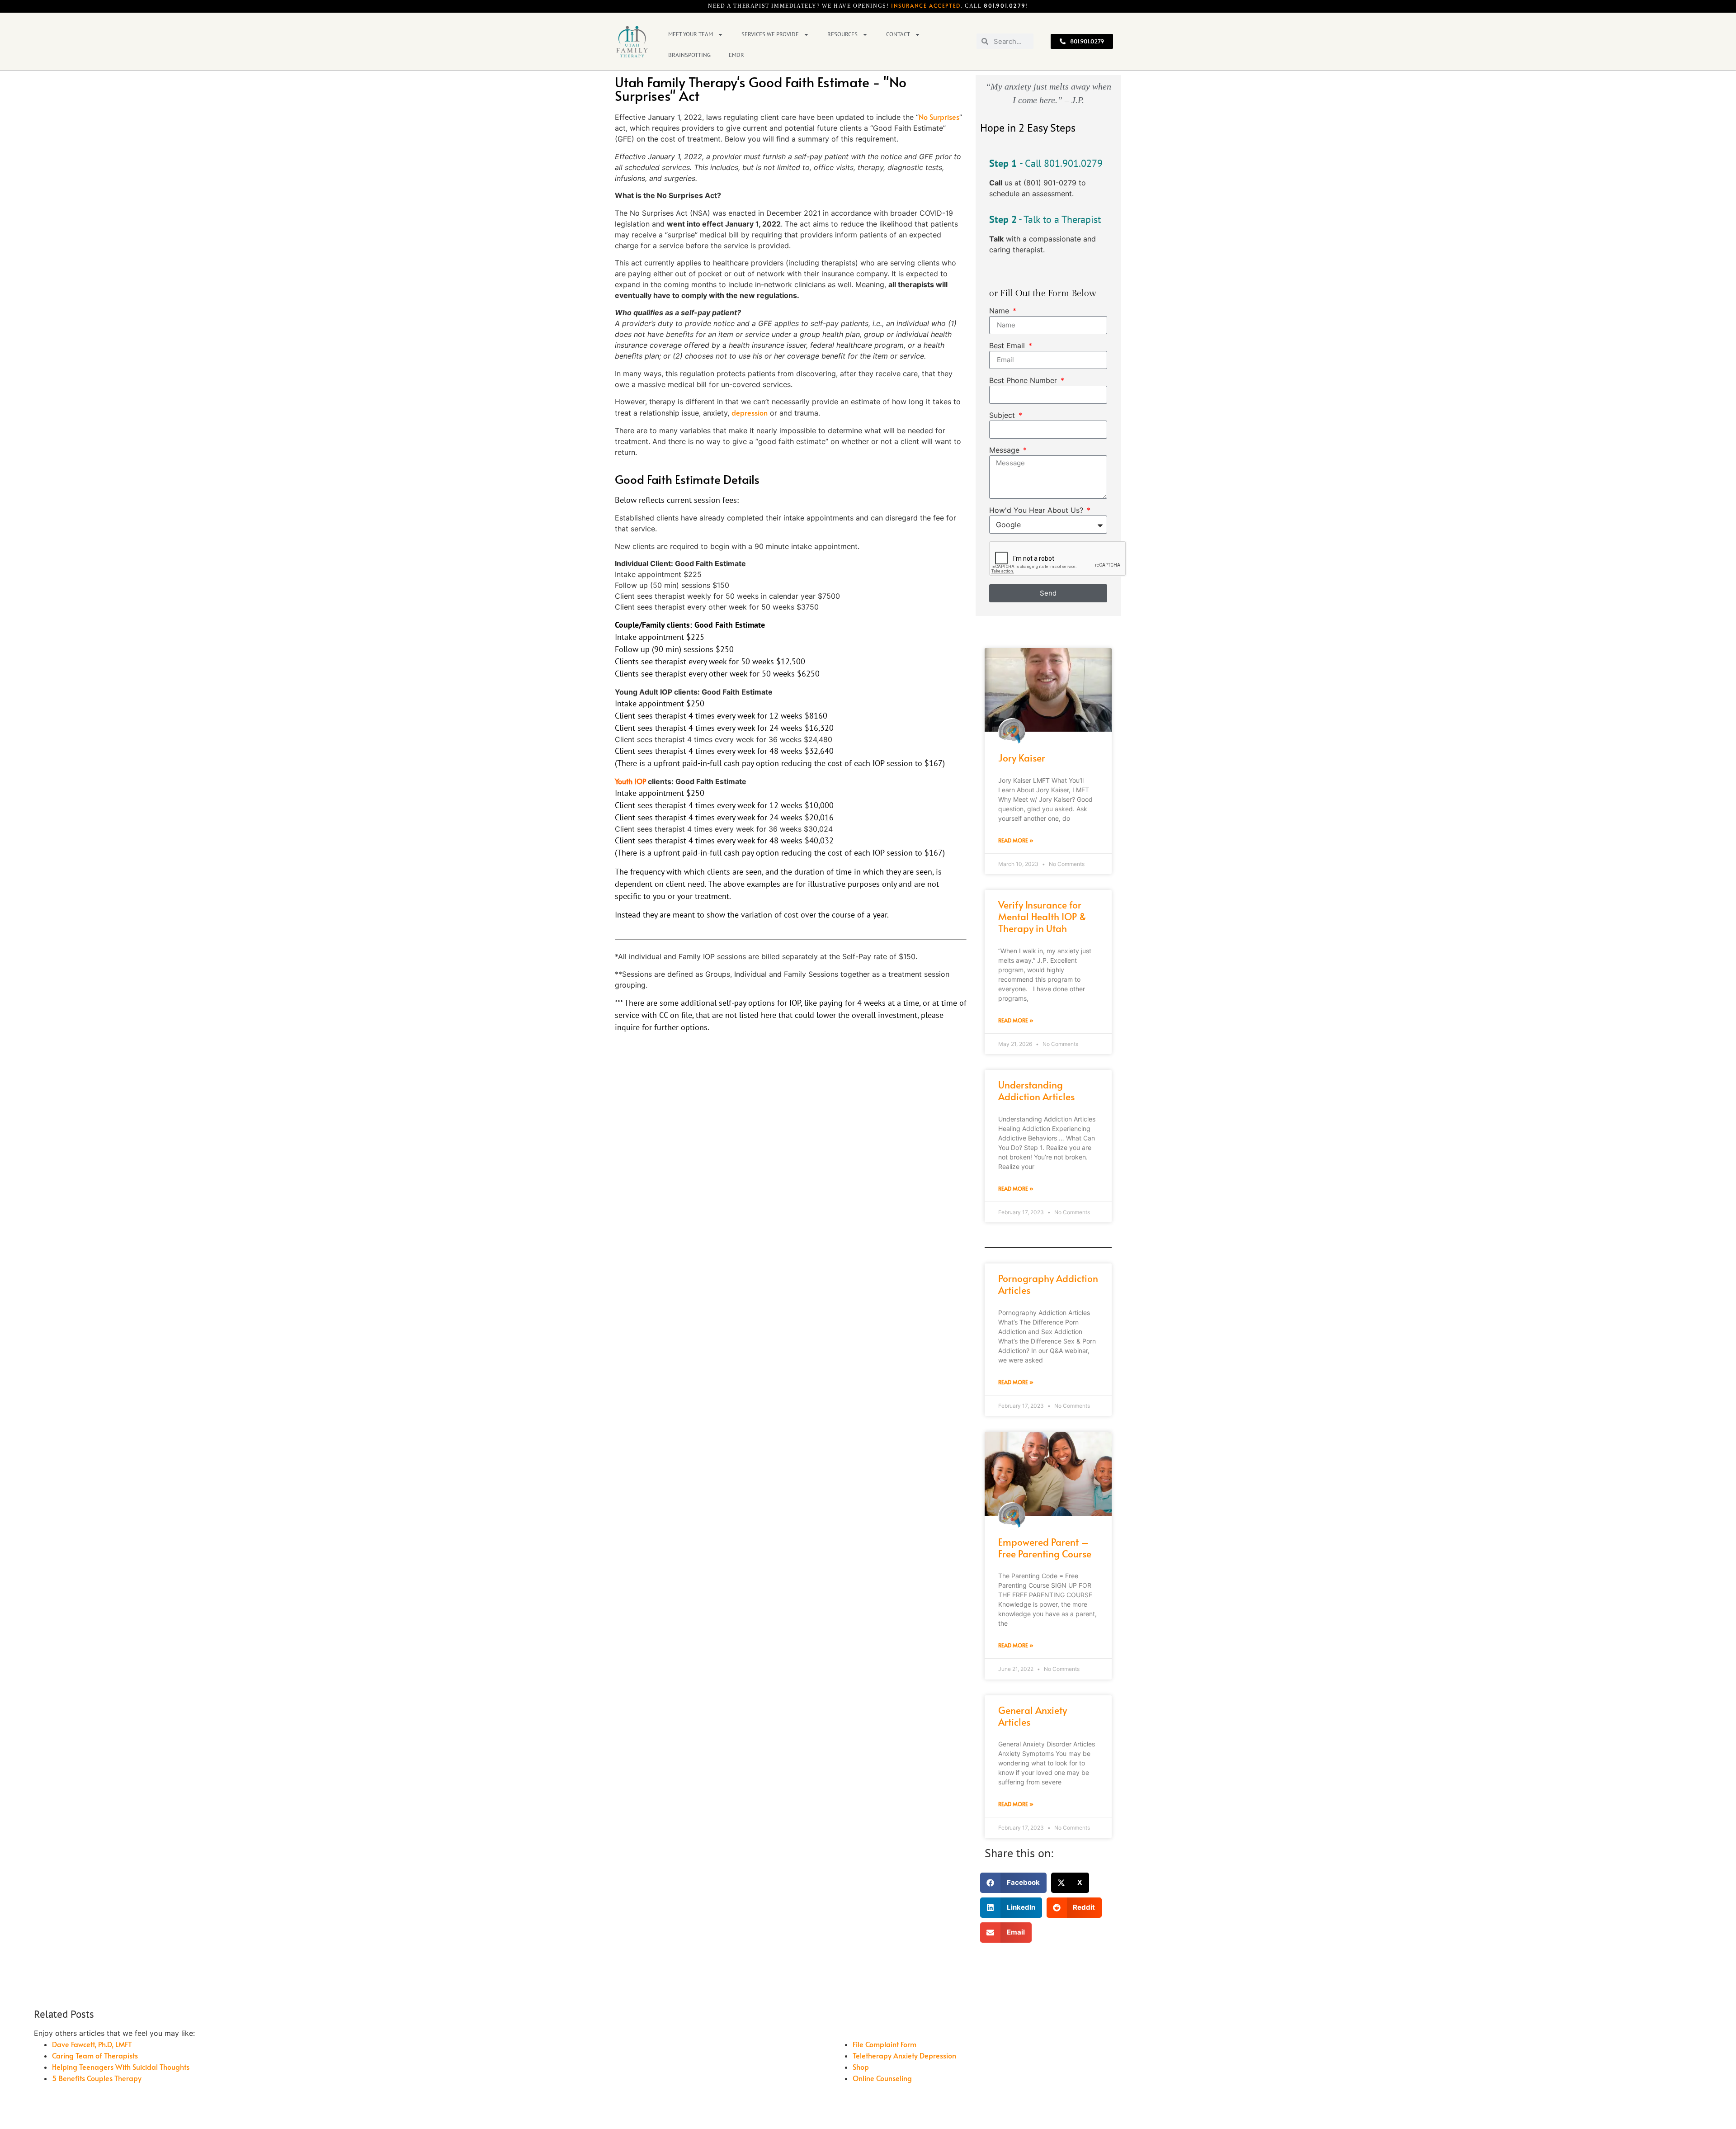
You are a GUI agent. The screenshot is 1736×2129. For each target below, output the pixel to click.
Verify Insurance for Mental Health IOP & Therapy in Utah (1042, 916)
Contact (898, 34)
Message (1005, 450)
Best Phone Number (1024, 381)
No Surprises (939, 117)
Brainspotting (689, 55)
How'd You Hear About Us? (1037, 511)
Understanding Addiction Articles (1036, 1091)
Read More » (1016, 840)
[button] (1013, 1883)
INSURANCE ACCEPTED (926, 5)
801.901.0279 (1005, 5)
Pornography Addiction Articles (1048, 1284)
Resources (842, 34)
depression (750, 412)
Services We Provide (770, 34)
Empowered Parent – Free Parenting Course (1045, 1548)
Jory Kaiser (1022, 758)
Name (1000, 311)
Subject (1003, 416)
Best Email (1008, 346)
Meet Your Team (691, 34)
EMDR (736, 55)
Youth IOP (630, 781)
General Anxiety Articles (1033, 1716)
